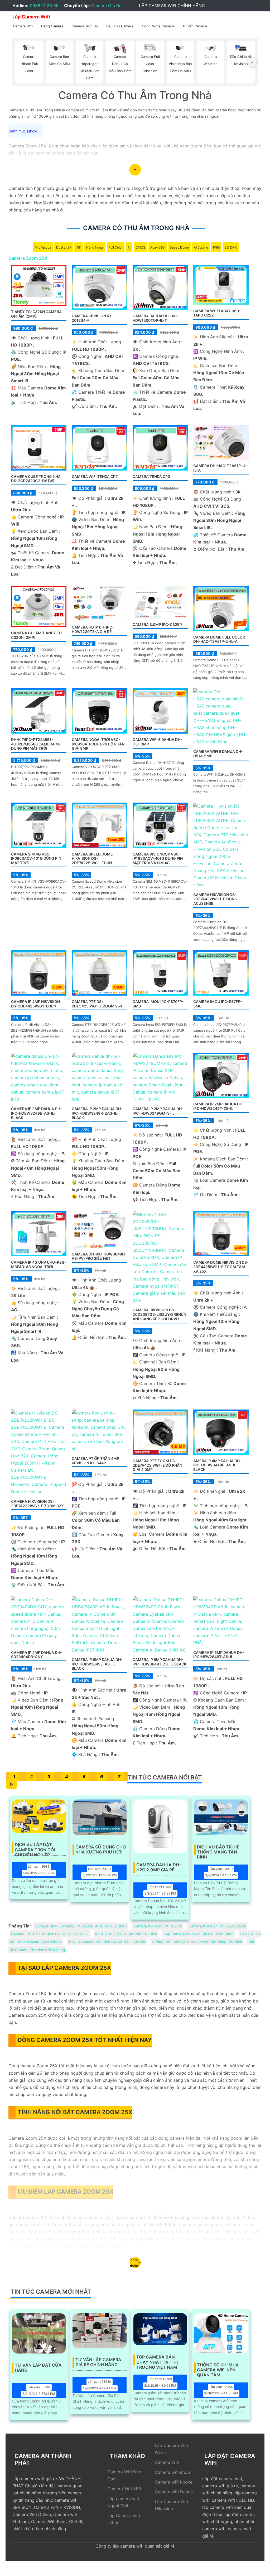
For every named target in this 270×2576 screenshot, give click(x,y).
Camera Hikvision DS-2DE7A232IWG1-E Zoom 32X (37, 1504)
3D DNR (231, 247)
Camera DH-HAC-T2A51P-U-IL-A (220, 468)
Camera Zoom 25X (28, 258)
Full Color (116, 247)
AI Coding (201, 247)
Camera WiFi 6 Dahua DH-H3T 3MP (157, 742)
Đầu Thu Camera (120, 26)
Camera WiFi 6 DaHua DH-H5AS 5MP (218, 754)
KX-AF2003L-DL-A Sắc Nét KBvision (126, 1934)
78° (79, 247)
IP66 (216, 247)
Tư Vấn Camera (195, 26)
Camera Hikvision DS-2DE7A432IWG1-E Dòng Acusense (215, 899)
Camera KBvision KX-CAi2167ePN (217, 1926)
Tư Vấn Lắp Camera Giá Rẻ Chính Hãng (98, 2362)
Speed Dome (179, 247)
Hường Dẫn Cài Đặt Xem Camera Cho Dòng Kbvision (197, 1942)
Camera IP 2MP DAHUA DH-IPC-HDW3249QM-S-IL (158, 1111)
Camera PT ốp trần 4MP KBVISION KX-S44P (95, 1461)
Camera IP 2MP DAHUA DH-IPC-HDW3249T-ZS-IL (219, 1106)
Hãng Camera (52, 26)
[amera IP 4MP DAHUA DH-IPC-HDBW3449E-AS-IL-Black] (221, 1432)
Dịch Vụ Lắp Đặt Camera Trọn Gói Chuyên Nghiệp (35, 1847)
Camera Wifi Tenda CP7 (95, 476)
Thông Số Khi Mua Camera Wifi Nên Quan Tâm (218, 2368)
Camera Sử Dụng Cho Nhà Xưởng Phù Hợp (101, 1850)
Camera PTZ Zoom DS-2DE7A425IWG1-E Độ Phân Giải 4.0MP (157, 1465)
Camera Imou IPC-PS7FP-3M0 (218, 1004)
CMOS (140, 247)
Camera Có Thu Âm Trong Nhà (136, 228)
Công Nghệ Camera (158, 26)
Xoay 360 (158, 247)
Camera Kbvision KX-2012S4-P (93, 318)
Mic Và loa (43, 247)
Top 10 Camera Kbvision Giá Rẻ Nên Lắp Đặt (107, 1942)
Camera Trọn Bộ (85, 26)
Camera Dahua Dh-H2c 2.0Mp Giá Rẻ (159, 1867)
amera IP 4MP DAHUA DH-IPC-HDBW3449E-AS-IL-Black (217, 1465)
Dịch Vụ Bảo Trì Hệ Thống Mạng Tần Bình (218, 1850)
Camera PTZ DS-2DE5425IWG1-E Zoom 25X (97, 1004)
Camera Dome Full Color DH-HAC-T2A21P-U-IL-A (219, 639)
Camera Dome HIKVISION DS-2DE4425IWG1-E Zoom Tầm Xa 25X (221, 1267)
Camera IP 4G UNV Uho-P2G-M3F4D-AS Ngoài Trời (39, 1264)
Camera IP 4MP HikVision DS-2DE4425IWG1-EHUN (35, 1004)
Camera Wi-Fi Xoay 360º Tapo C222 (217, 313)
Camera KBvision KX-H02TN (158, 1926)
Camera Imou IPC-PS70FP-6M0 (158, 1004)
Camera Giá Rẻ (106, 6)
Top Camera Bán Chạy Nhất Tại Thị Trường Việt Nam (157, 2360)
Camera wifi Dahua (174, 2492)
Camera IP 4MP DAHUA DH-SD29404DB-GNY (37, 1655)
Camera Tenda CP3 (151, 476)
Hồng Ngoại (95, 247)
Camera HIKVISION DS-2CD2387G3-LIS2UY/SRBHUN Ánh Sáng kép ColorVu (159, 1314)
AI (129, 247)
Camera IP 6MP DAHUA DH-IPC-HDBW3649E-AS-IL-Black (97, 1664)
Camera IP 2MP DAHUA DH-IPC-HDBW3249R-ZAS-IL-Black (97, 1113)
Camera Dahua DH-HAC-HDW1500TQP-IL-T (156, 318)
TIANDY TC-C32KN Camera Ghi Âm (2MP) (36, 314)
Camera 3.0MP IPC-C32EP (157, 624)
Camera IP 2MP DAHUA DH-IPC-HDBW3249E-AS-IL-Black (37, 1113)
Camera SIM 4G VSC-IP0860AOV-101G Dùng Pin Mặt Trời (36, 859)
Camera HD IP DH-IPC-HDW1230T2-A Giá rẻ (93, 629)
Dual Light (64, 247)
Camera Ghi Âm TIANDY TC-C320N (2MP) (37, 635)
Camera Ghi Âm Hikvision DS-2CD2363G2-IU (50, 1934)
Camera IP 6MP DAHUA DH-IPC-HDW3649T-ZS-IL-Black (160, 1662)
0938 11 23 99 (44, 6)
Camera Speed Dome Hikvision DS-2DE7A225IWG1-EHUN (92, 859)
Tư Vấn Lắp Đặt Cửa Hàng (38, 2368)
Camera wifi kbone (174, 2482)
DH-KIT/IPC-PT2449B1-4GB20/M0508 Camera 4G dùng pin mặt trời (36, 744)
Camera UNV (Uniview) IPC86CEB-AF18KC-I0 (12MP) (81, 1926)
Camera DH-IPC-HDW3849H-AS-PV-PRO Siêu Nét (99, 1256)
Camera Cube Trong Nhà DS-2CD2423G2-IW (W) (36, 479)
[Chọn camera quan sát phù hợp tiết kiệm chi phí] (252, 63)
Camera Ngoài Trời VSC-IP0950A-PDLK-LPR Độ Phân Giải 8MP (98, 744)
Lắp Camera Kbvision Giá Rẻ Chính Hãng (199, 1934)
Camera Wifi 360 (124, 2489)
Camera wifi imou (172, 2472)
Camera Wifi (23, 26)
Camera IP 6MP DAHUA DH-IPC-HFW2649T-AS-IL (219, 1655)
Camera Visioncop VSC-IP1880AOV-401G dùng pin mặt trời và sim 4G (158, 859)
